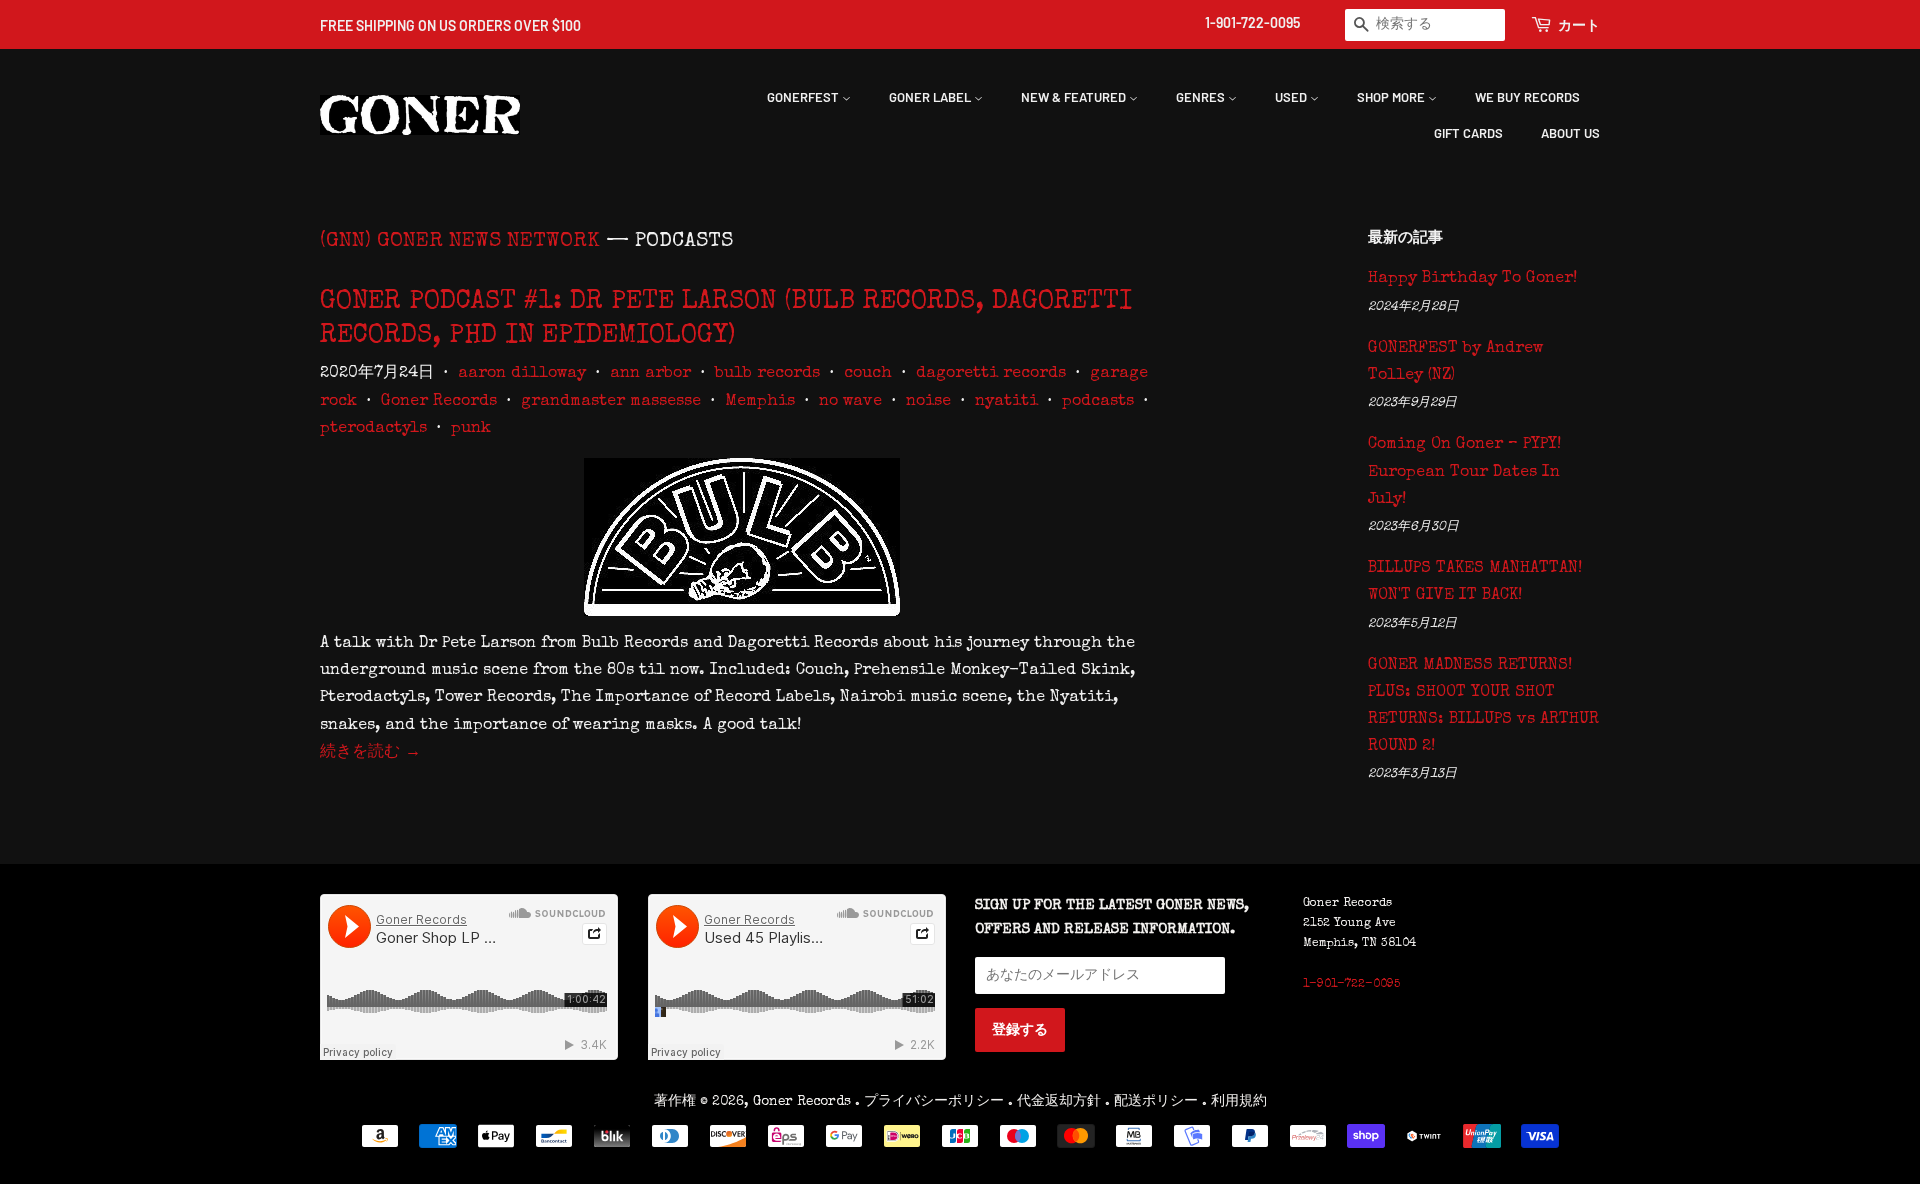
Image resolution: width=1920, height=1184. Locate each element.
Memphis (760, 402)
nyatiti (1006, 402)
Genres (1202, 97)
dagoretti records (991, 374)
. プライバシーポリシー (929, 1102)
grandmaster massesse (611, 402)
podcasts (1098, 402)
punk (471, 429)
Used (1292, 97)
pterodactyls (373, 429)
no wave (850, 402)
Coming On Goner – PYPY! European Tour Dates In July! (1464, 472)
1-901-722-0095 (1252, 22)
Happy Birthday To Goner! (1472, 279)
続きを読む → (370, 753)
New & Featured (1075, 97)
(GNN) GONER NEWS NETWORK (460, 241)
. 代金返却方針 (1054, 1102)
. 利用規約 (1234, 1102)
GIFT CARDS (1468, 133)
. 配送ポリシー (1151, 1102)
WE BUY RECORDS (1527, 97)
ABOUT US (1570, 133)
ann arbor (650, 374)
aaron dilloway (522, 374)
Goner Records (439, 402)
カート (1579, 24)
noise (928, 402)
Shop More (1392, 97)
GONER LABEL (931, 97)
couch (868, 374)
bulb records (767, 374)
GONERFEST (804, 97)
